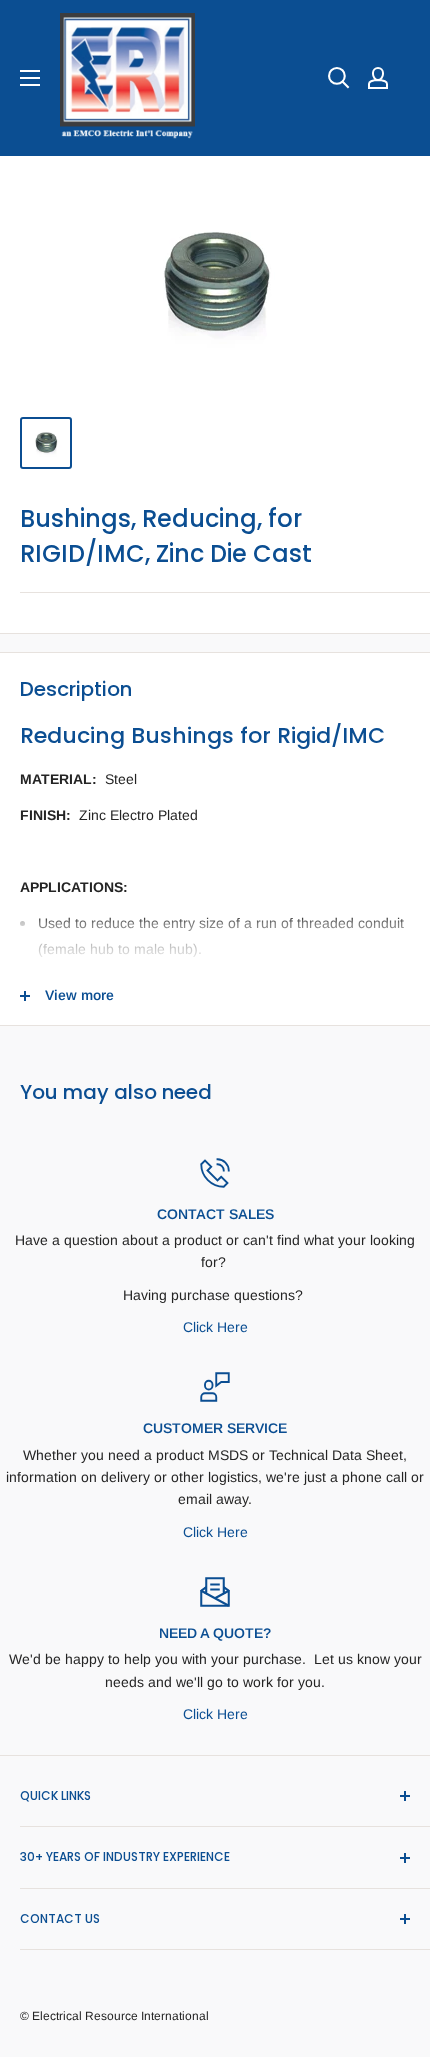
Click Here (215, 1327)
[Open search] (339, 78)
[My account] (378, 78)
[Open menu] (30, 78)
